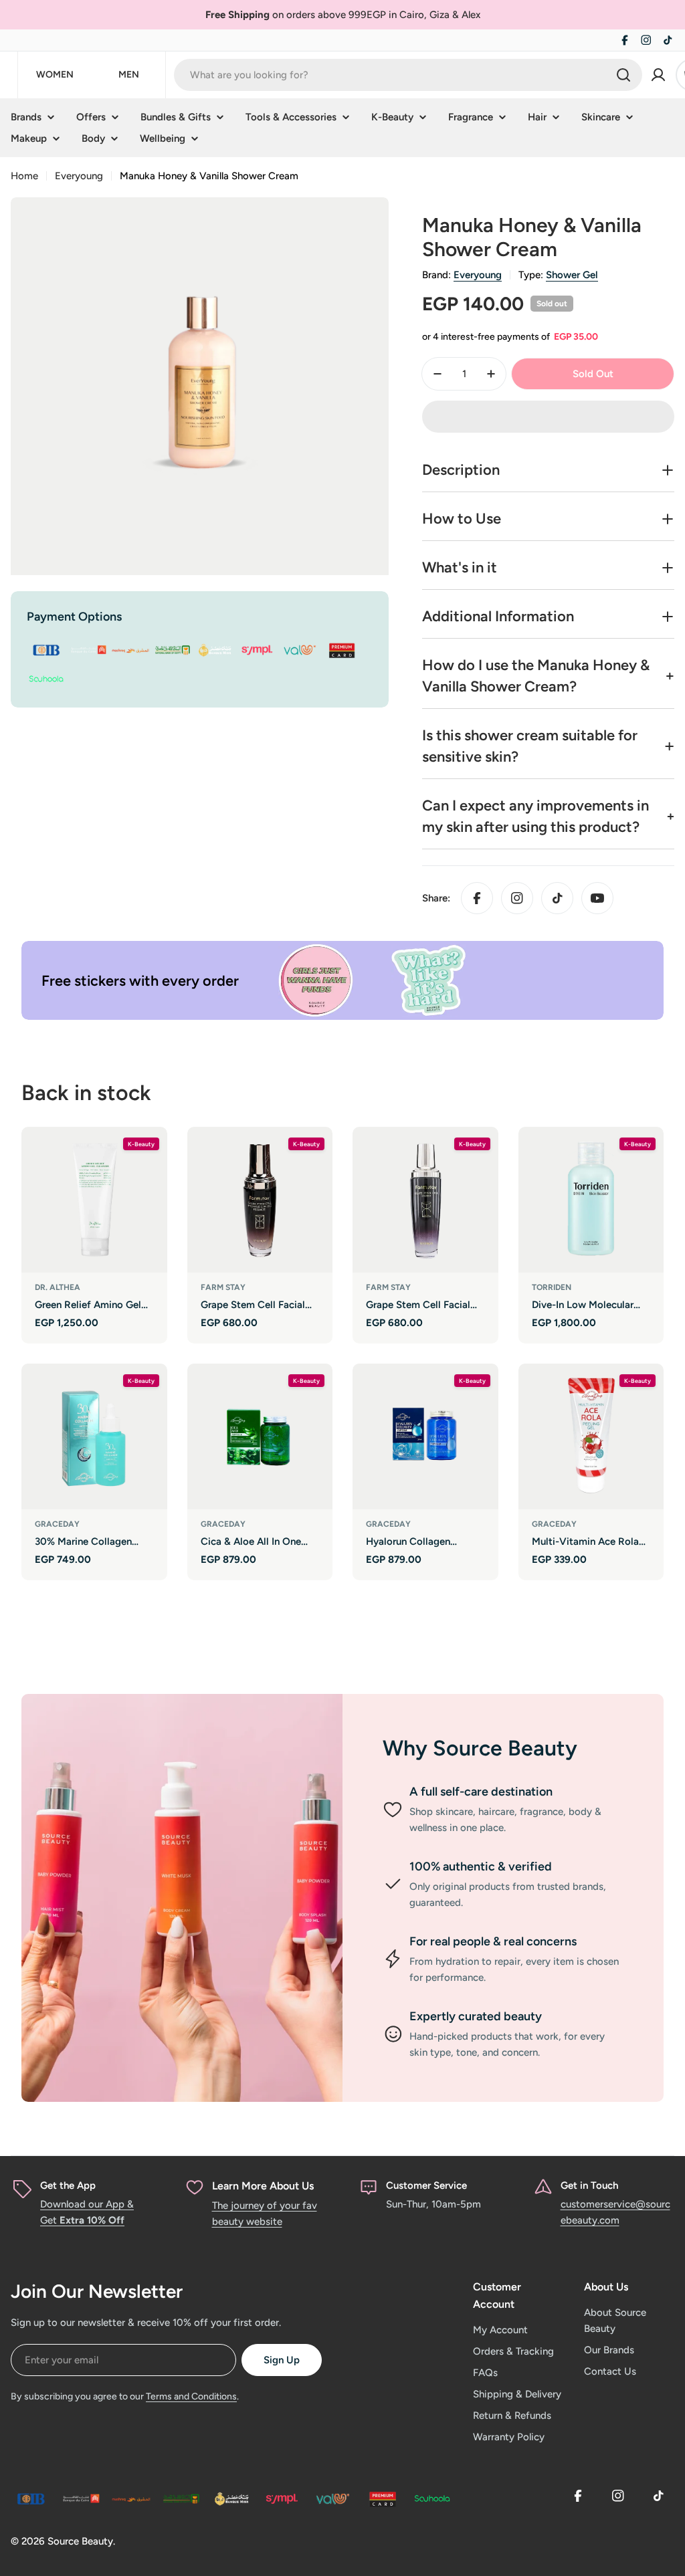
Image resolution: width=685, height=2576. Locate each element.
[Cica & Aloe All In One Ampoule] (260, 1436)
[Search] (623, 75)
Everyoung (79, 176)
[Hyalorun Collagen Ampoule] (425, 1436)
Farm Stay (223, 1287)
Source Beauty (80, 2541)
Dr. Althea (58, 1287)
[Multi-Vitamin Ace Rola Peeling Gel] (591, 1436)
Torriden (552, 1287)
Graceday (57, 1524)
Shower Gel (572, 275)
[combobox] (408, 75)
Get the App (68, 2185)
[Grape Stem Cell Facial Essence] (260, 1200)
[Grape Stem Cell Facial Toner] (425, 1200)
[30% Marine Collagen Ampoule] (94, 1436)
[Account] (658, 75)
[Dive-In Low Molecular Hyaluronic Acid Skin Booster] (591, 1200)
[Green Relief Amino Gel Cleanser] (94, 1200)
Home (24, 176)
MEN (129, 75)
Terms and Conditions (191, 2396)
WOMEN (55, 75)
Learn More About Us (263, 2186)
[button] (548, 417)
